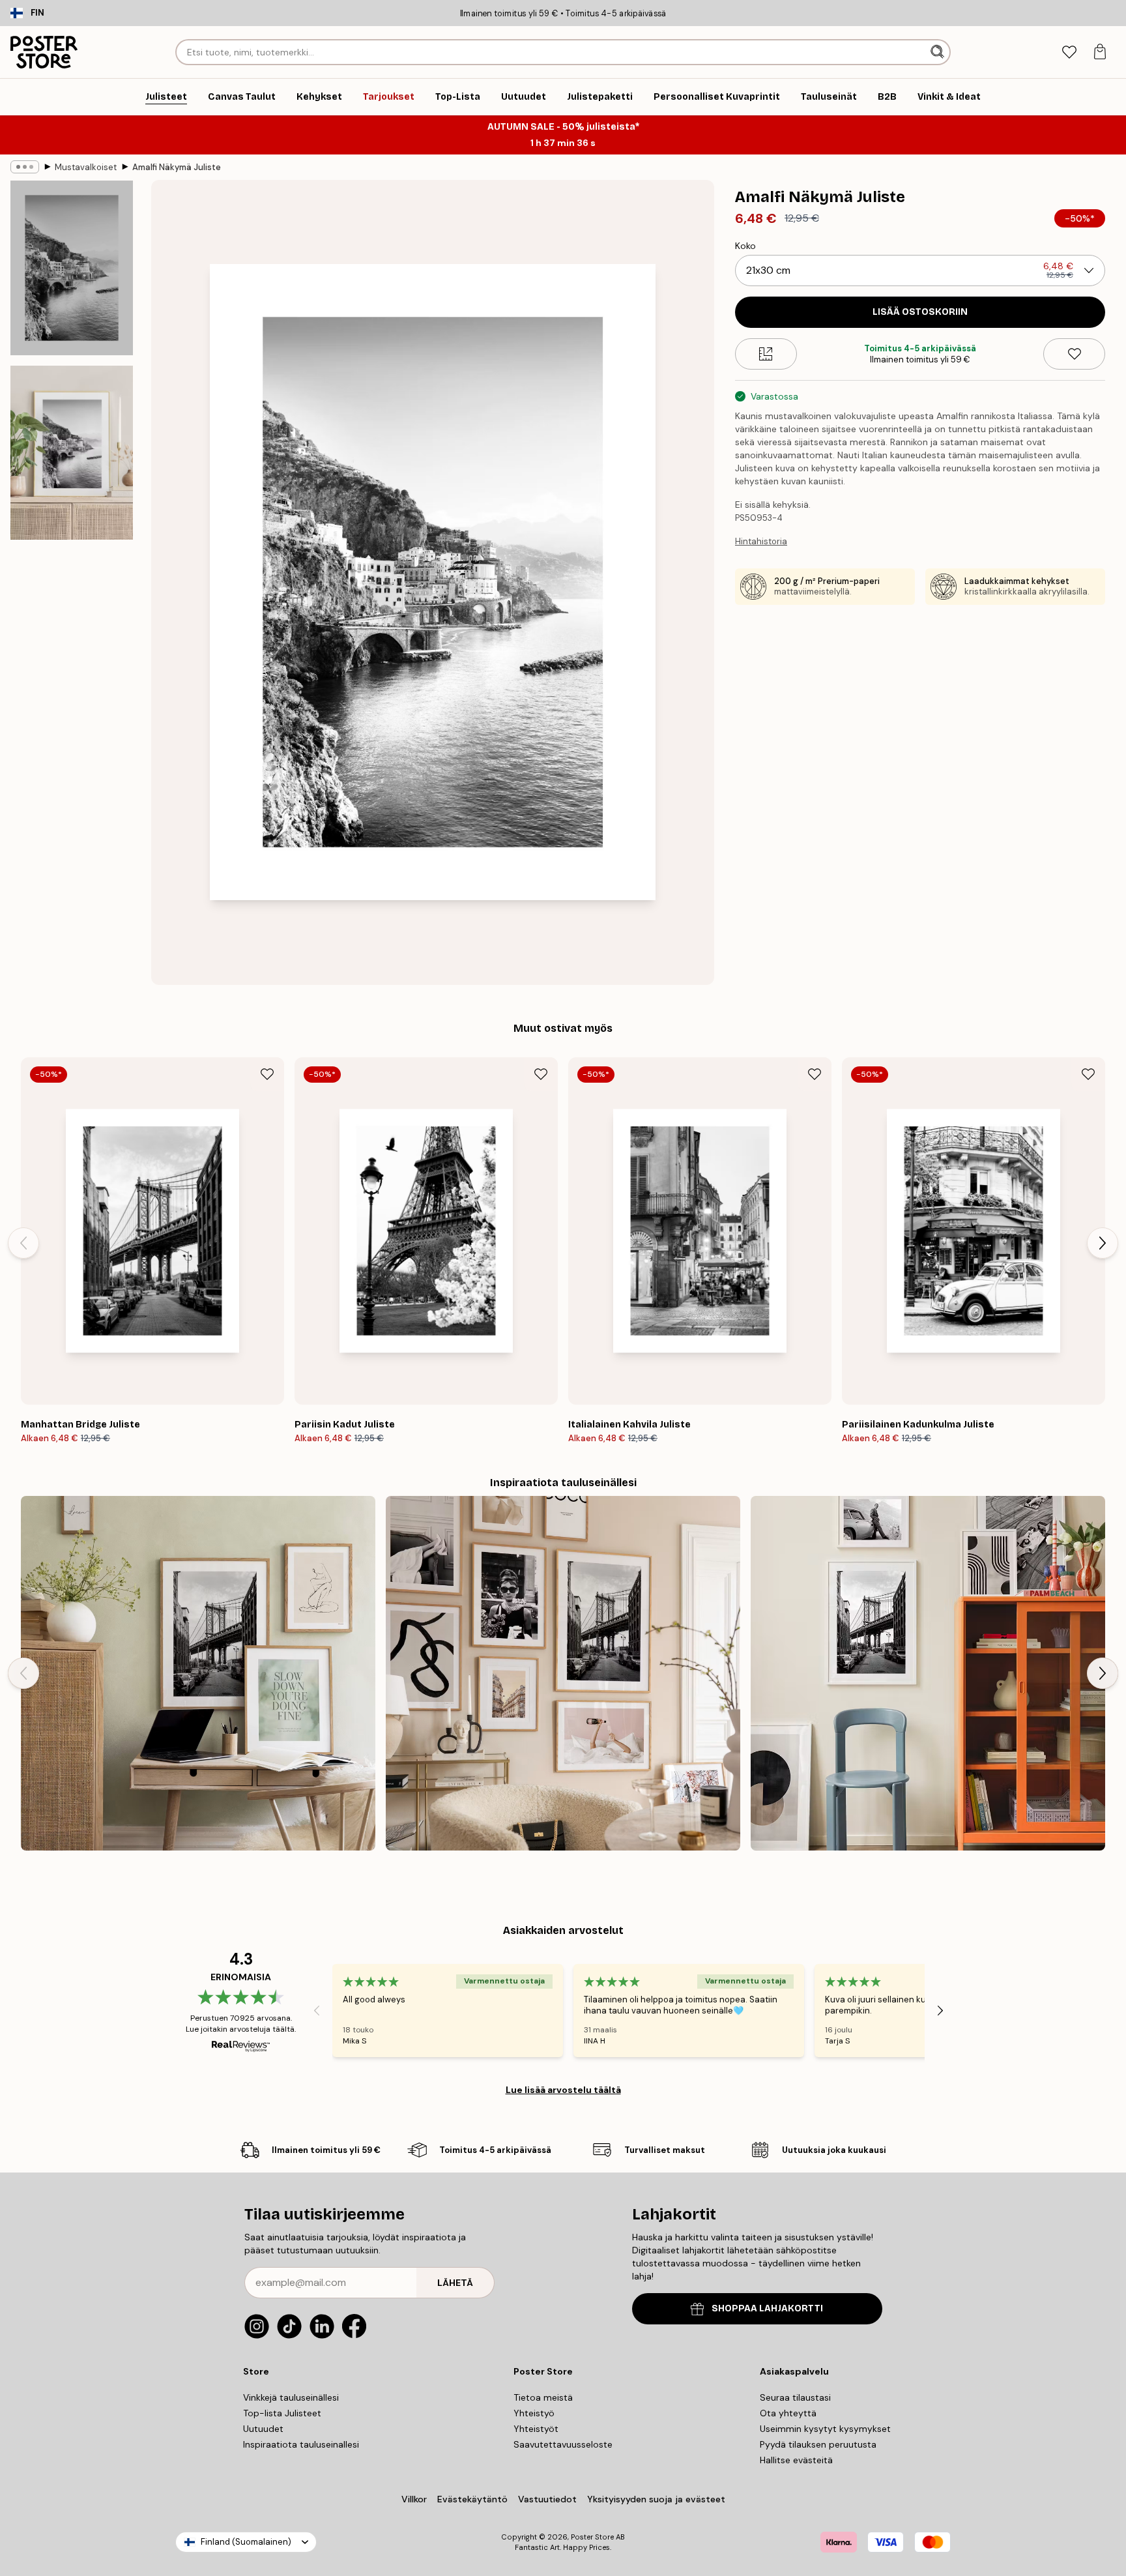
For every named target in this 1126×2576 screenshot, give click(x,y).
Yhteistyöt (536, 2429)
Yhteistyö (534, 2413)
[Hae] (939, 52)
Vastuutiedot (547, 2499)
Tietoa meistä (543, 2397)
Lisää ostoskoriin (920, 312)
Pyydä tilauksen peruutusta (818, 2444)
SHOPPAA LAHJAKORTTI (767, 2308)
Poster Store (592, 2537)
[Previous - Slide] (23, 1243)
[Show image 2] (72, 452)
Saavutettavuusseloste (563, 2444)
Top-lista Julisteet (282, 2413)
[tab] (1069, 52)
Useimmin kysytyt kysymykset (825, 2429)
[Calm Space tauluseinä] (198, 1673)
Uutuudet (263, 2429)
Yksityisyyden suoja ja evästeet (656, 2499)
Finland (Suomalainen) (246, 2542)
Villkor (414, 2499)
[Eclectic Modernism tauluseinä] (928, 1673)
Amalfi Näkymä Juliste (177, 167)
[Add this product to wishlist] (1074, 354)
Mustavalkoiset (86, 167)
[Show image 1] (72, 268)
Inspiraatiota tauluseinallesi (301, 2444)
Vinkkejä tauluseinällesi (291, 2397)
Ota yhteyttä (788, 2413)
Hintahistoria (761, 541)
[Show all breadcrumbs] (25, 167)
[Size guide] (766, 354)
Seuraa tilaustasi (795, 2397)
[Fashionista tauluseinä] (563, 1673)
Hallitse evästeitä (796, 2460)
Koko (745, 246)
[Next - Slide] (1103, 1243)
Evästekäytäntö (472, 2499)
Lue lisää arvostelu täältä (563, 2090)
